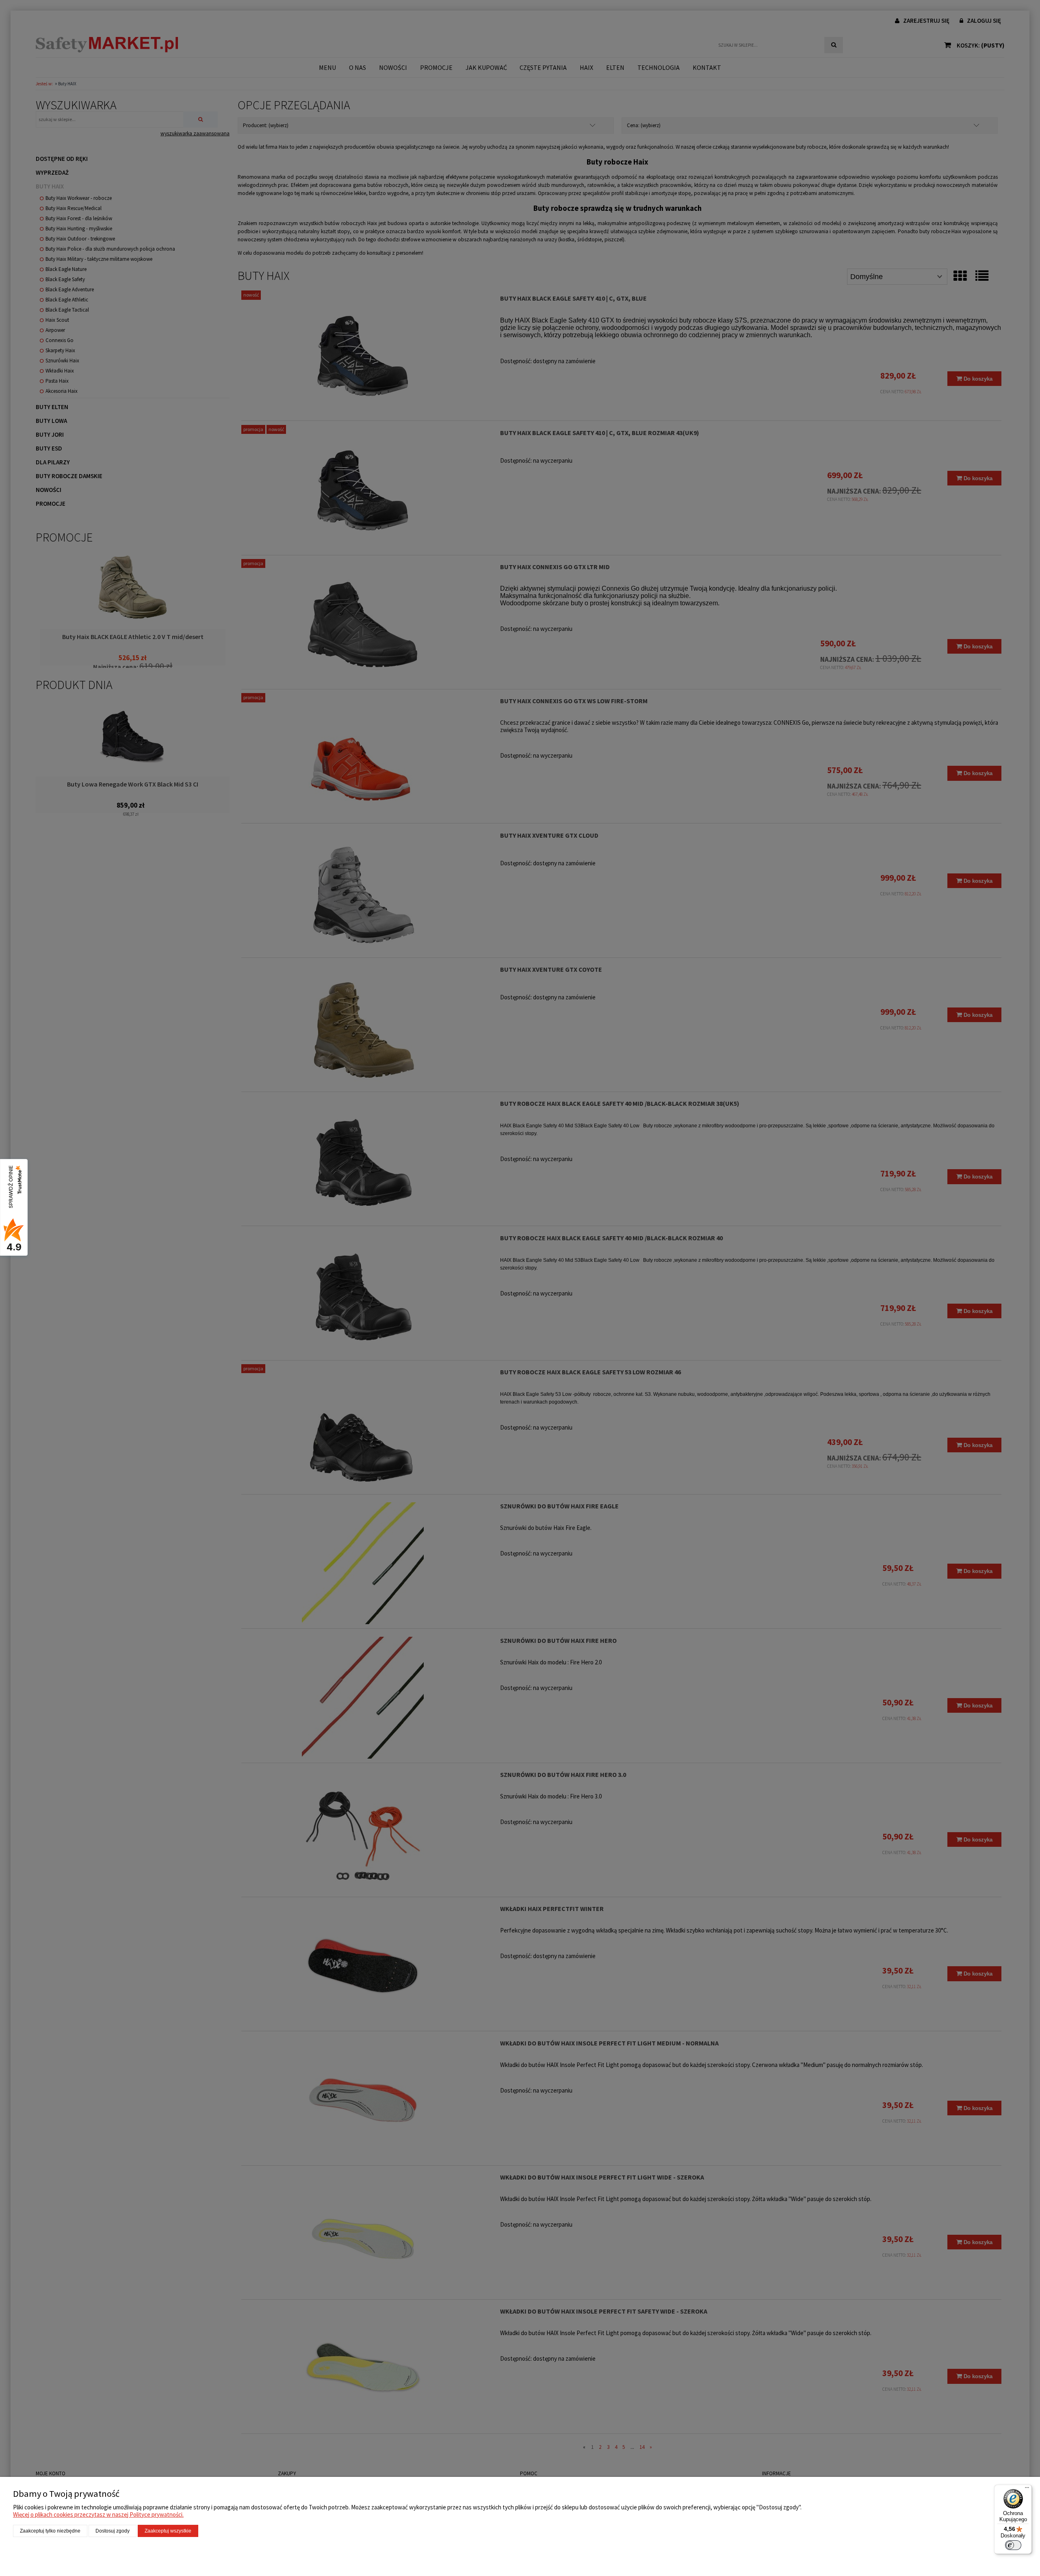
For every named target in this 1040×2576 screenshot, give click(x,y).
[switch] (1013, 2545)
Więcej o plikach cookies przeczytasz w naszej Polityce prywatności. (98, 2514)
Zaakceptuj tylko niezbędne (50, 2531)
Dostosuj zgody (113, 2531)
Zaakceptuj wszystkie (168, 2531)
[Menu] (1027, 2489)
